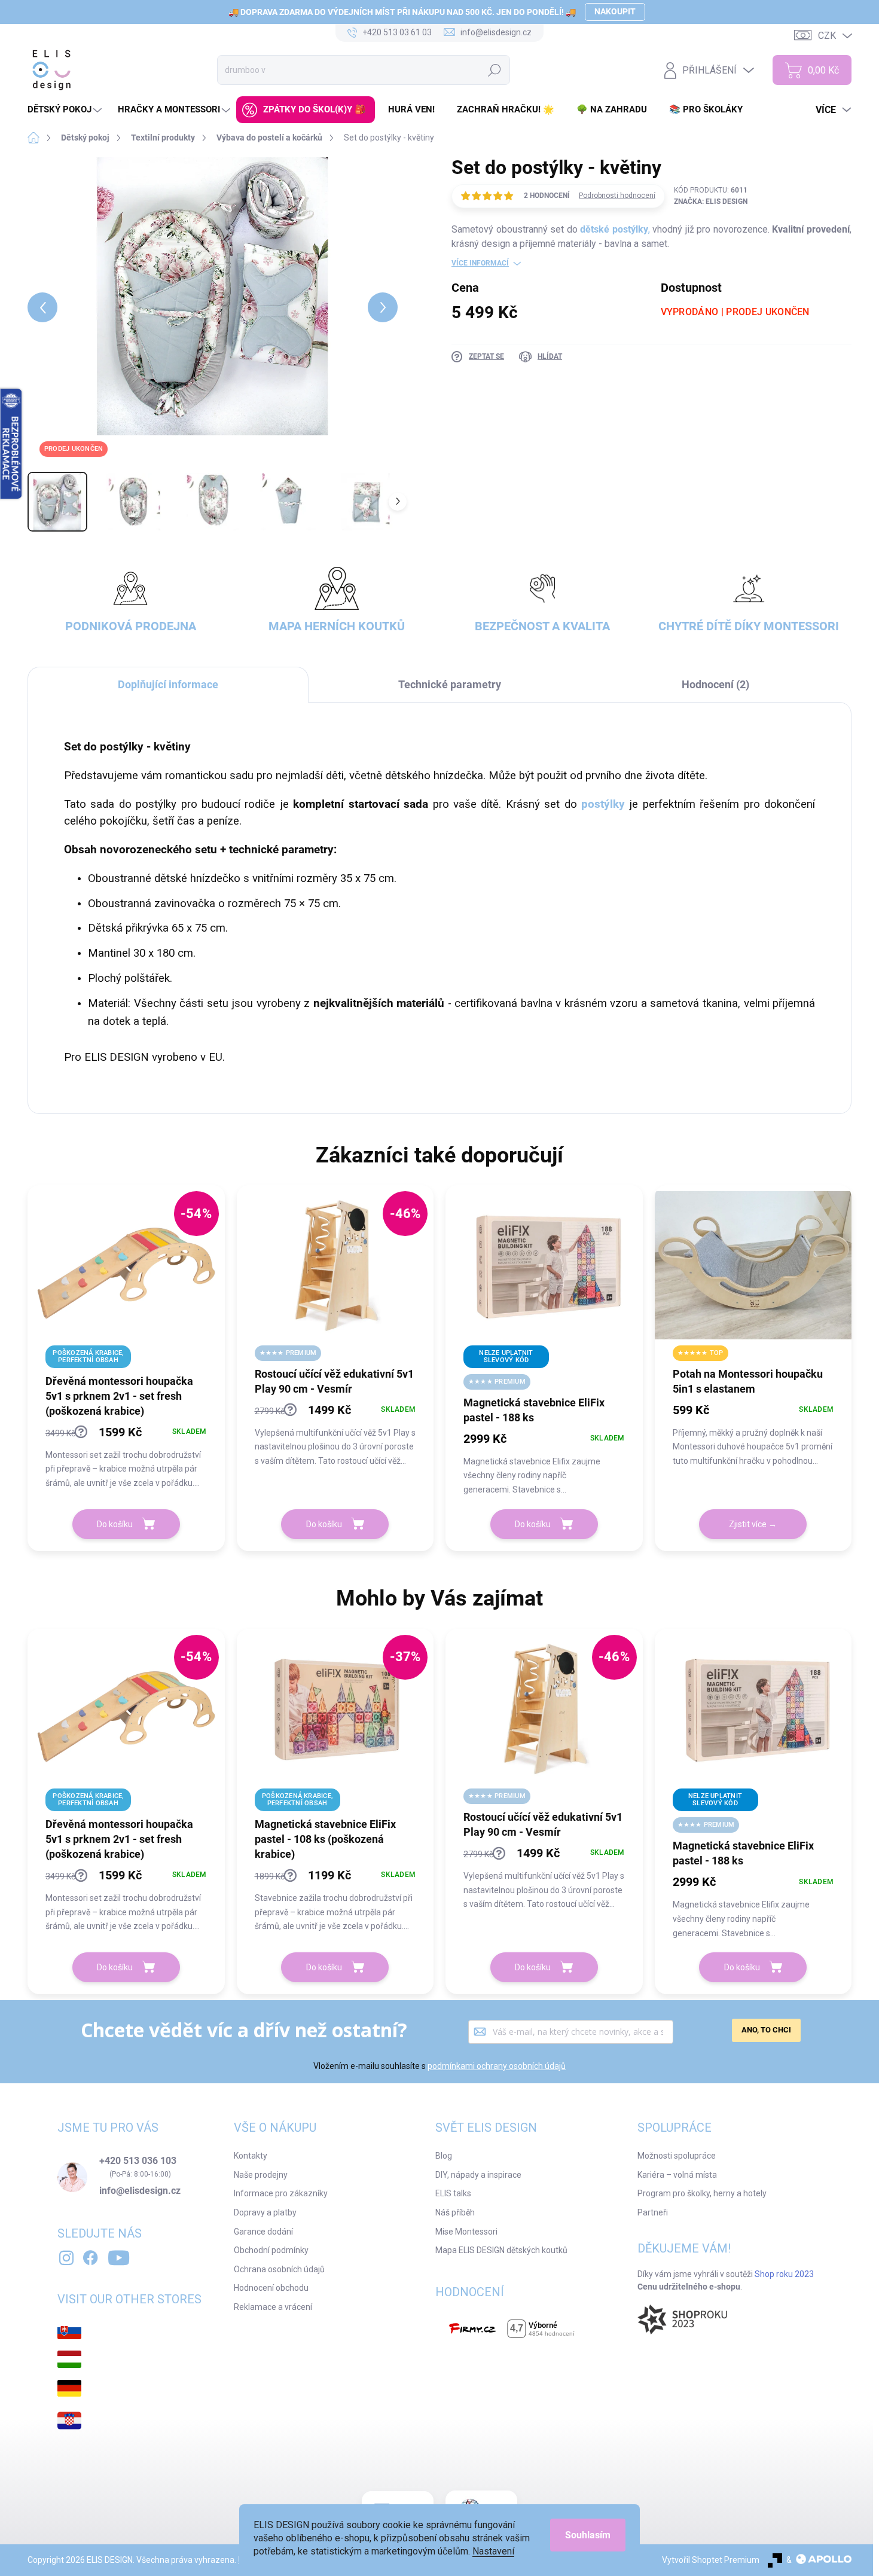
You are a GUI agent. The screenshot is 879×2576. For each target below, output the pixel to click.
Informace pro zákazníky (281, 2193)
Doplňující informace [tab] (168, 684)
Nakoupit (615, 11)
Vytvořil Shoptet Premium (711, 2560)
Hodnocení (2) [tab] (715, 684)
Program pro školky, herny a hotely (702, 2193)
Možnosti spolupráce (677, 2156)
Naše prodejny (261, 2175)
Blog (444, 2156)
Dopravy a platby (265, 2212)
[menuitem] (66, 110)
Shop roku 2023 (784, 2274)
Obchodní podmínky (271, 2250)
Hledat (495, 70)
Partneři (653, 2212)
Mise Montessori (466, 2232)
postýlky (601, 804)
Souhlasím (588, 2535)
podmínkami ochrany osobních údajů (497, 2066)
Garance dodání (263, 2232)
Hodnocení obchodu (271, 2288)
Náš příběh (455, 2212)
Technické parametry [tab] (450, 684)
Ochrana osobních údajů (279, 2269)
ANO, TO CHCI (766, 2030)
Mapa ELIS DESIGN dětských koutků (501, 2250)
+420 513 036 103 (138, 2161)
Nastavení (493, 2551)
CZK (827, 36)
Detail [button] (753, 1524)
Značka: (711, 202)
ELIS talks (453, 2193)
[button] (126, 1456)
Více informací (480, 263)
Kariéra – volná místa (677, 2175)
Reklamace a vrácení (273, 2307)
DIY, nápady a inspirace (478, 2175)
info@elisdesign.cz (140, 2191)
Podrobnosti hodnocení (617, 196)
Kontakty (251, 2156)
